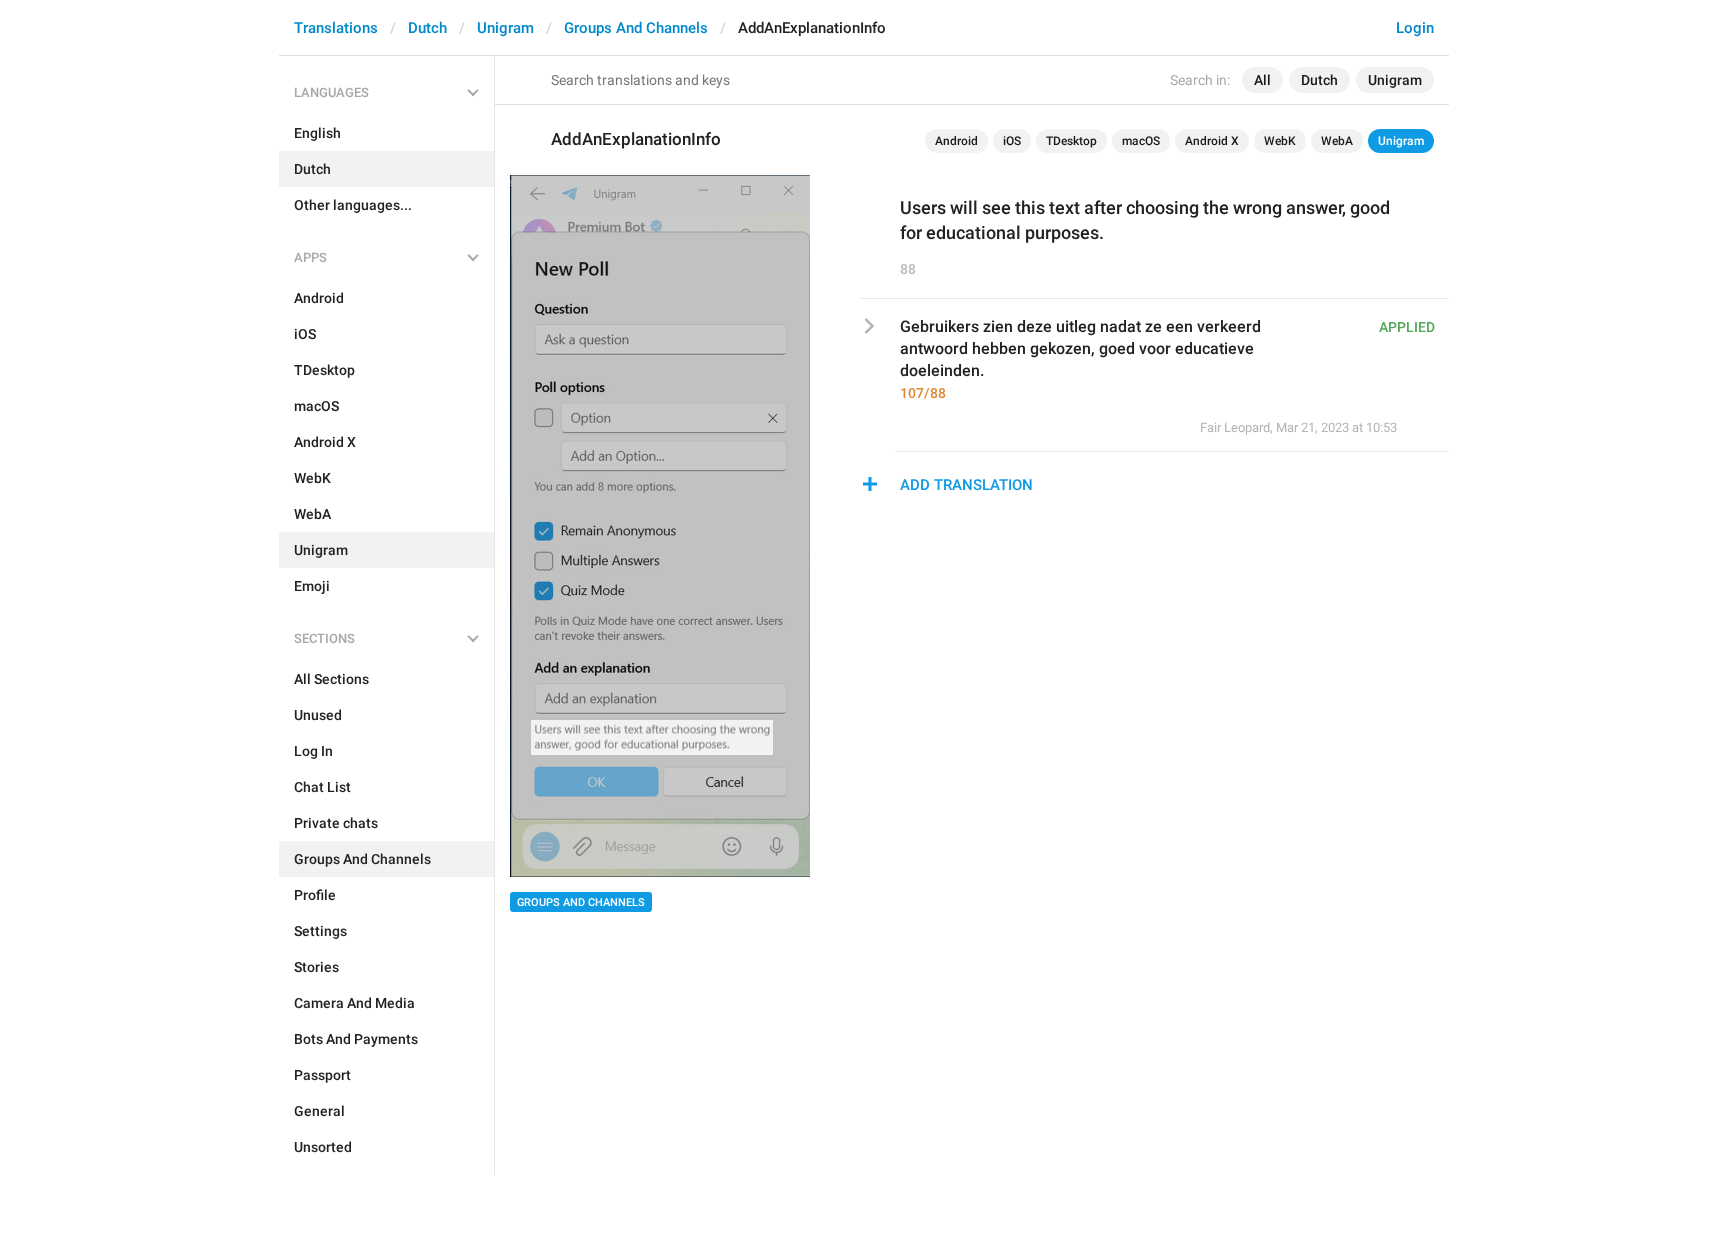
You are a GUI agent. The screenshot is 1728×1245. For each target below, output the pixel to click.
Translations (336, 28)
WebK (1280, 141)
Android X (1212, 141)
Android (956, 141)
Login (1415, 28)
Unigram (505, 28)
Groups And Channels (636, 28)
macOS (1141, 141)
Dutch (427, 28)
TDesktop (1071, 141)
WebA (1337, 141)
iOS (1012, 141)
